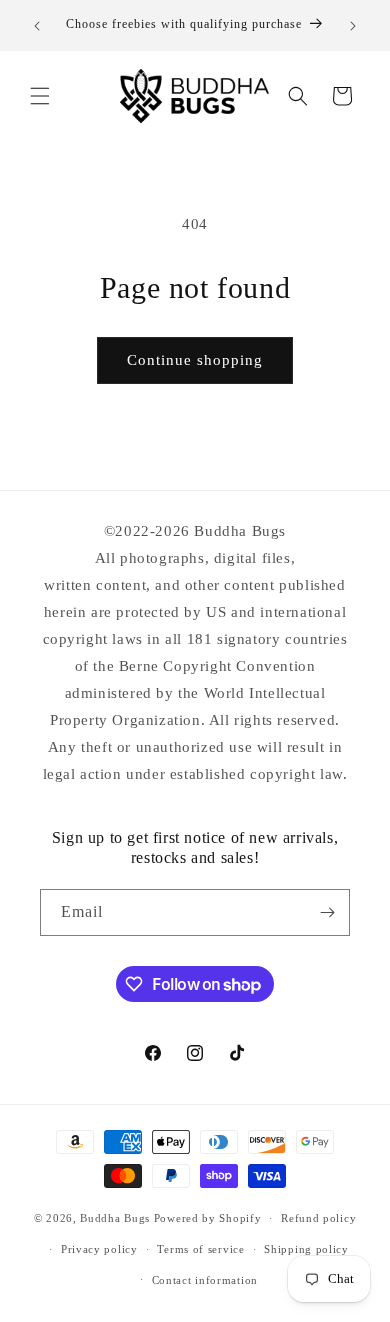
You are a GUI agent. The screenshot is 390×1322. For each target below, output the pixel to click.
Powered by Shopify (208, 1218)
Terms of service (200, 1249)
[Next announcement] (353, 26)
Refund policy (318, 1218)
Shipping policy (306, 1249)
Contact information (205, 1280)
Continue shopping (195, 360)
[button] (40, 96)
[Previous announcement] (37, 26)
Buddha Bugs (115, 1218)
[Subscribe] (327, 912)
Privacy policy (99, 1249)
